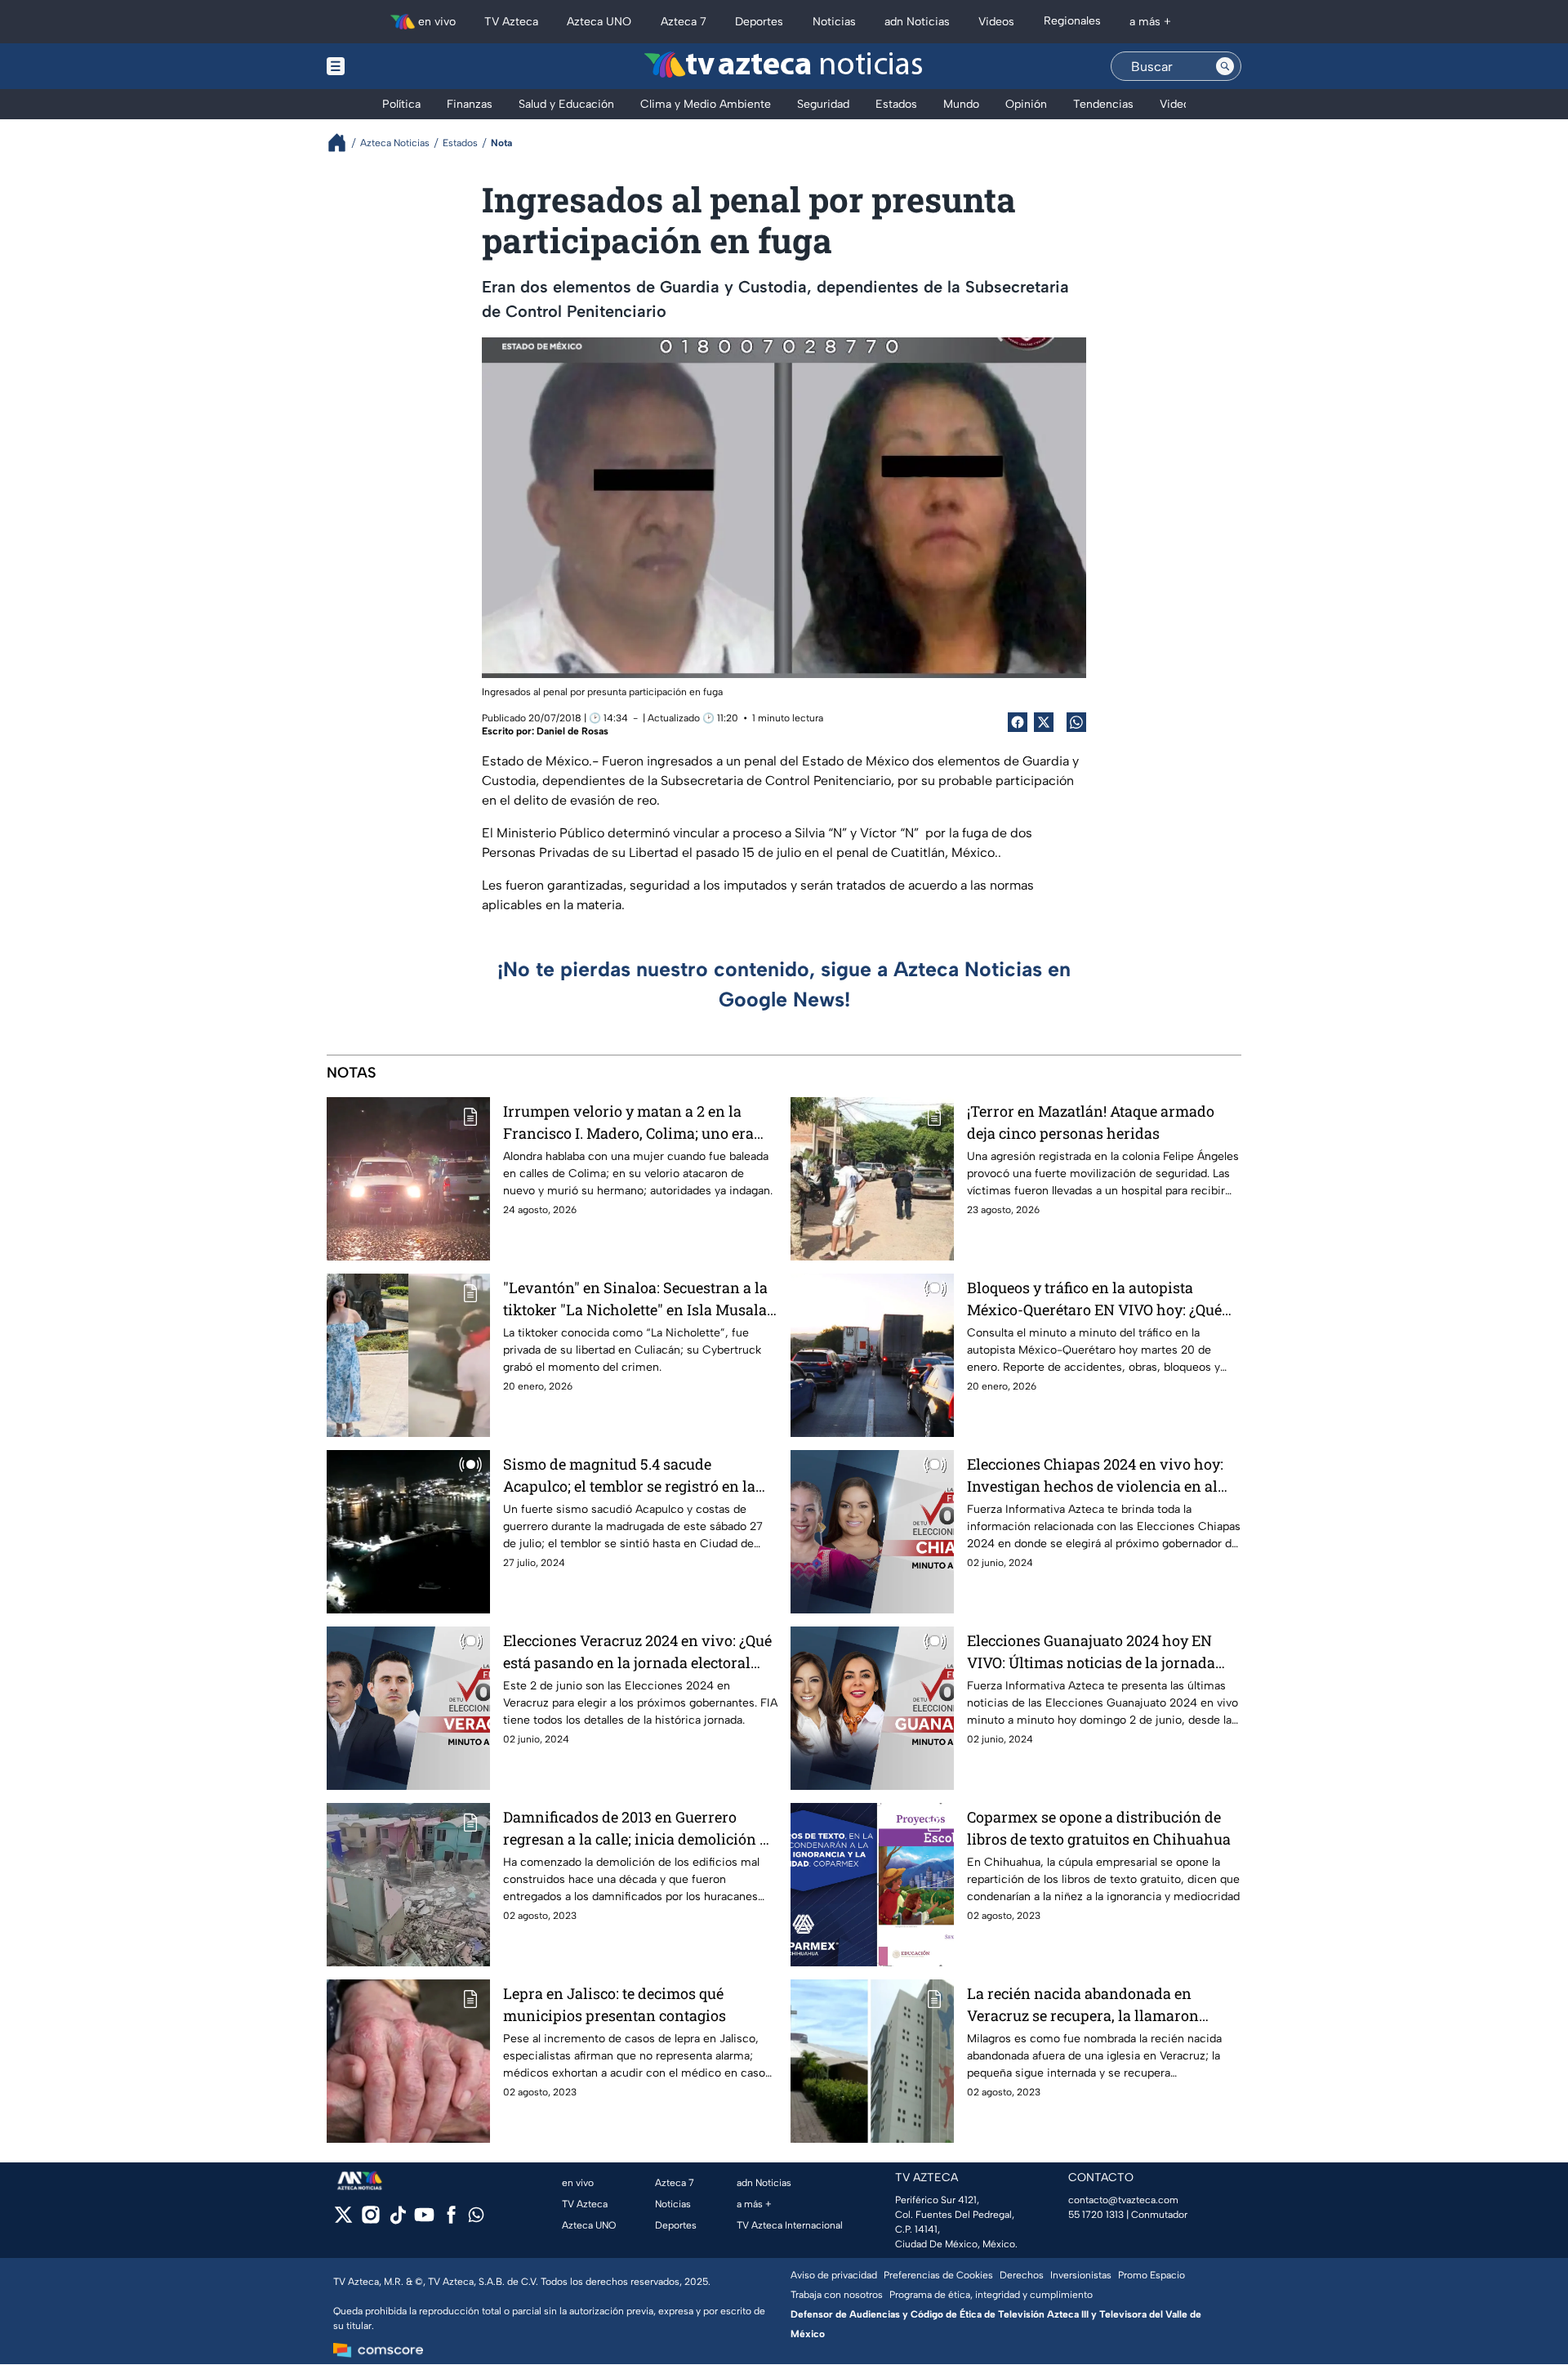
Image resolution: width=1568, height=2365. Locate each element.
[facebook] (451, 2220)
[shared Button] (1076, 722)
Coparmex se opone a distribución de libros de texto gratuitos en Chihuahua (1099, 1828)
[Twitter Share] (1044, 722)
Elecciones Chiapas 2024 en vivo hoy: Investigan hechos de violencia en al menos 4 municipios (1095, 1476)
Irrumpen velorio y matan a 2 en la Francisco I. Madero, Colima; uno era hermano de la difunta (628, 1123)
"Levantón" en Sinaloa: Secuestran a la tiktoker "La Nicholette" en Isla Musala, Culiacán (637, 1299)
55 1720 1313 (1096, 2215)
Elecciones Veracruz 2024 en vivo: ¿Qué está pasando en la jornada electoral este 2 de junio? (637, 1652)
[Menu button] (392, 66)
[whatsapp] (476, 2218)
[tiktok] (397, 2220)
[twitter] (343, 2220)
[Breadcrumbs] (343, 143)
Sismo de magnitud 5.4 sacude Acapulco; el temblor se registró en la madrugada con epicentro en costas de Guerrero (635, 1476)
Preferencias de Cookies (938, 2275)
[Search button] (1225, 66)
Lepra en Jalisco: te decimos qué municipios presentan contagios (615, 2004)
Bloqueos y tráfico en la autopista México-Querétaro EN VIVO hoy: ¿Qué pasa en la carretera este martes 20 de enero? (1095, 1299)
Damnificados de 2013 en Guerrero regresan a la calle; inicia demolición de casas (639, 1829)
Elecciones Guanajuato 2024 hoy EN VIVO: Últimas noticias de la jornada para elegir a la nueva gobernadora (1091, 1652)
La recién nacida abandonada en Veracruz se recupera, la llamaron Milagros (1083, 2005)
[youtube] (424, 2220)
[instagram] (370, 2220)
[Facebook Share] (1018, 722)
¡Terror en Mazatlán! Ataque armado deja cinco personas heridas (1091, 1122)
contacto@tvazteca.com (1123, 2200)
